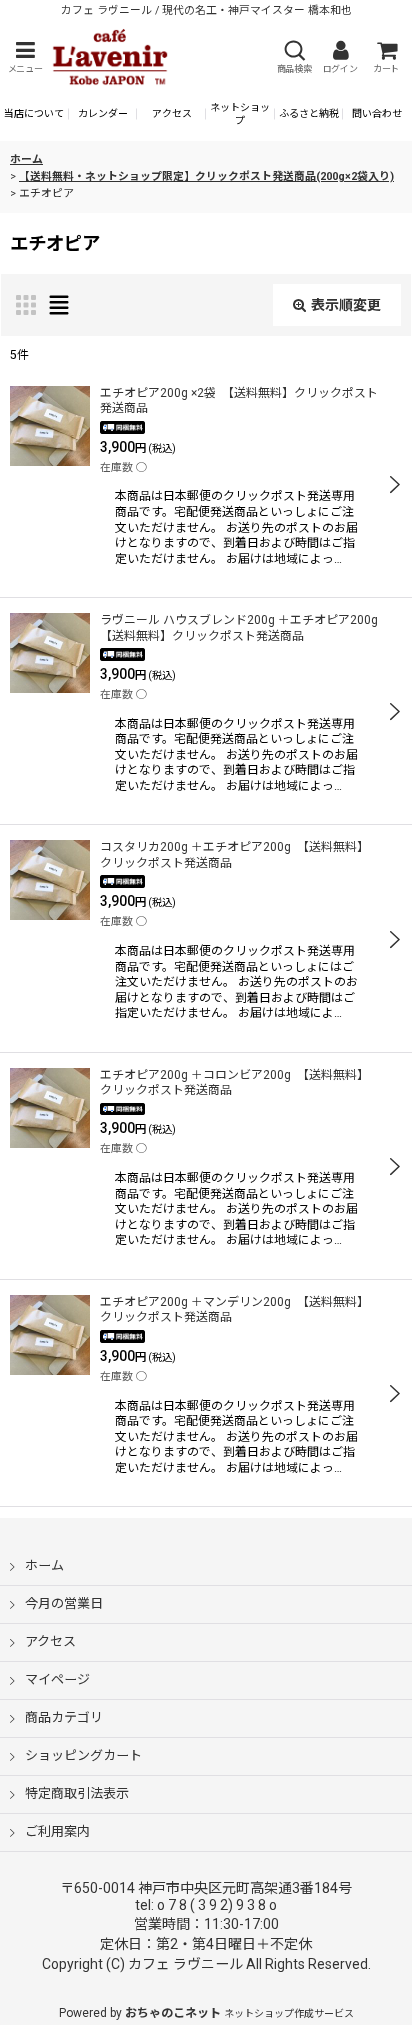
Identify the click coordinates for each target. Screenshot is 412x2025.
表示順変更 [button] (346, 305)
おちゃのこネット (173, 2013)
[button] (25, 57)
